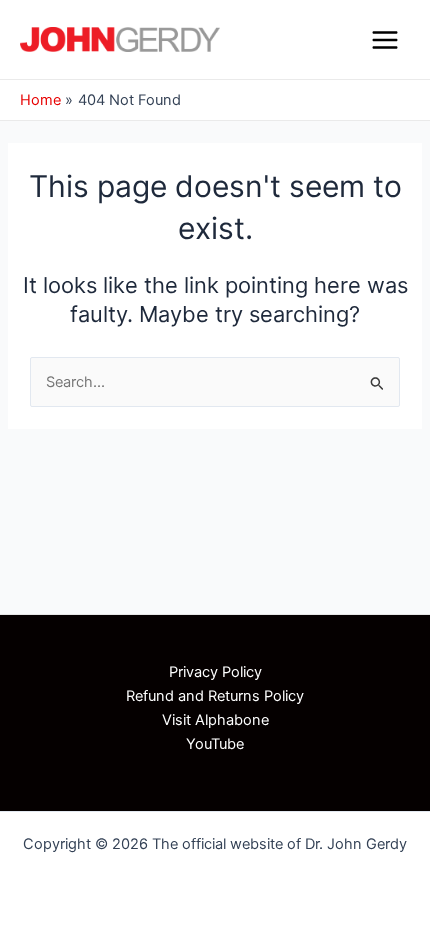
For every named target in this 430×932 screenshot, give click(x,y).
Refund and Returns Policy (215, 696)
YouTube (215, 744)
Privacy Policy (215, 672)
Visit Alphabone (215, 720)
